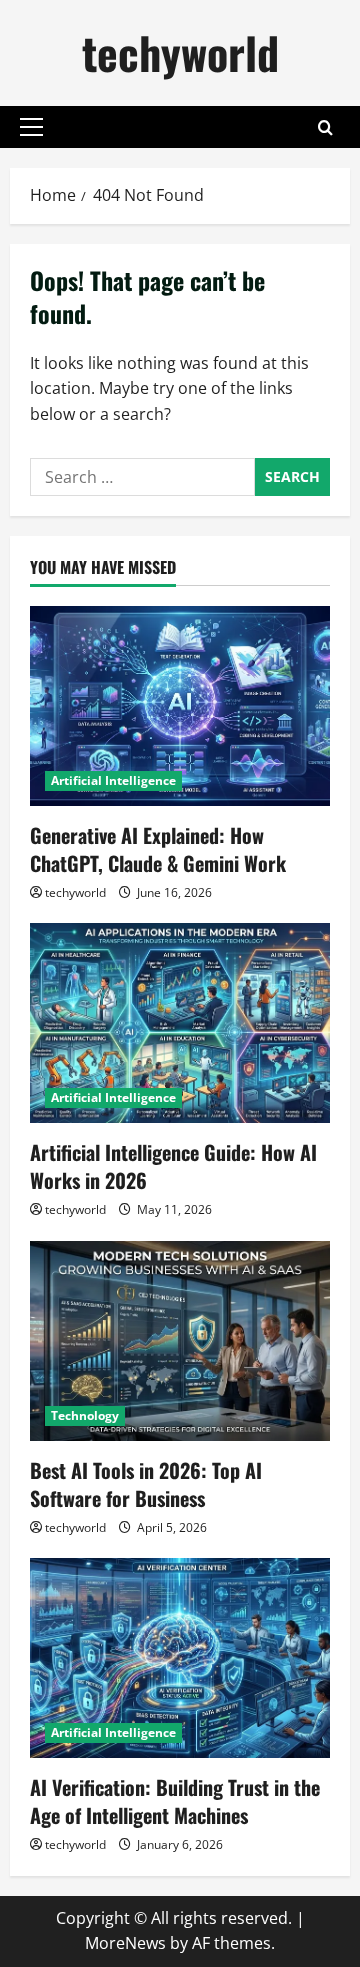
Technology (85, 1415)
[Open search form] (325, 127)
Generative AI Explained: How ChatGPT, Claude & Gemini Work (158, 849)
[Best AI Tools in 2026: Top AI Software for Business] (180, 1341)
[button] (31, 127)
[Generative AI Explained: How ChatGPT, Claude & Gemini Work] (180, 706)
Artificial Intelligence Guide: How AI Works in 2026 (173, 1166)
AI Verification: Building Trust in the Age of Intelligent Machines (175, 1801)
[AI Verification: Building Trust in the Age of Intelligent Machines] (180, 1658)
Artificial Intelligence (113, 780)
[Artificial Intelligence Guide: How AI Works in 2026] (180, 1023)
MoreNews (125, 1943)
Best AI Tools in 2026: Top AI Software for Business (146, 1484)
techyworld (180, 52)
